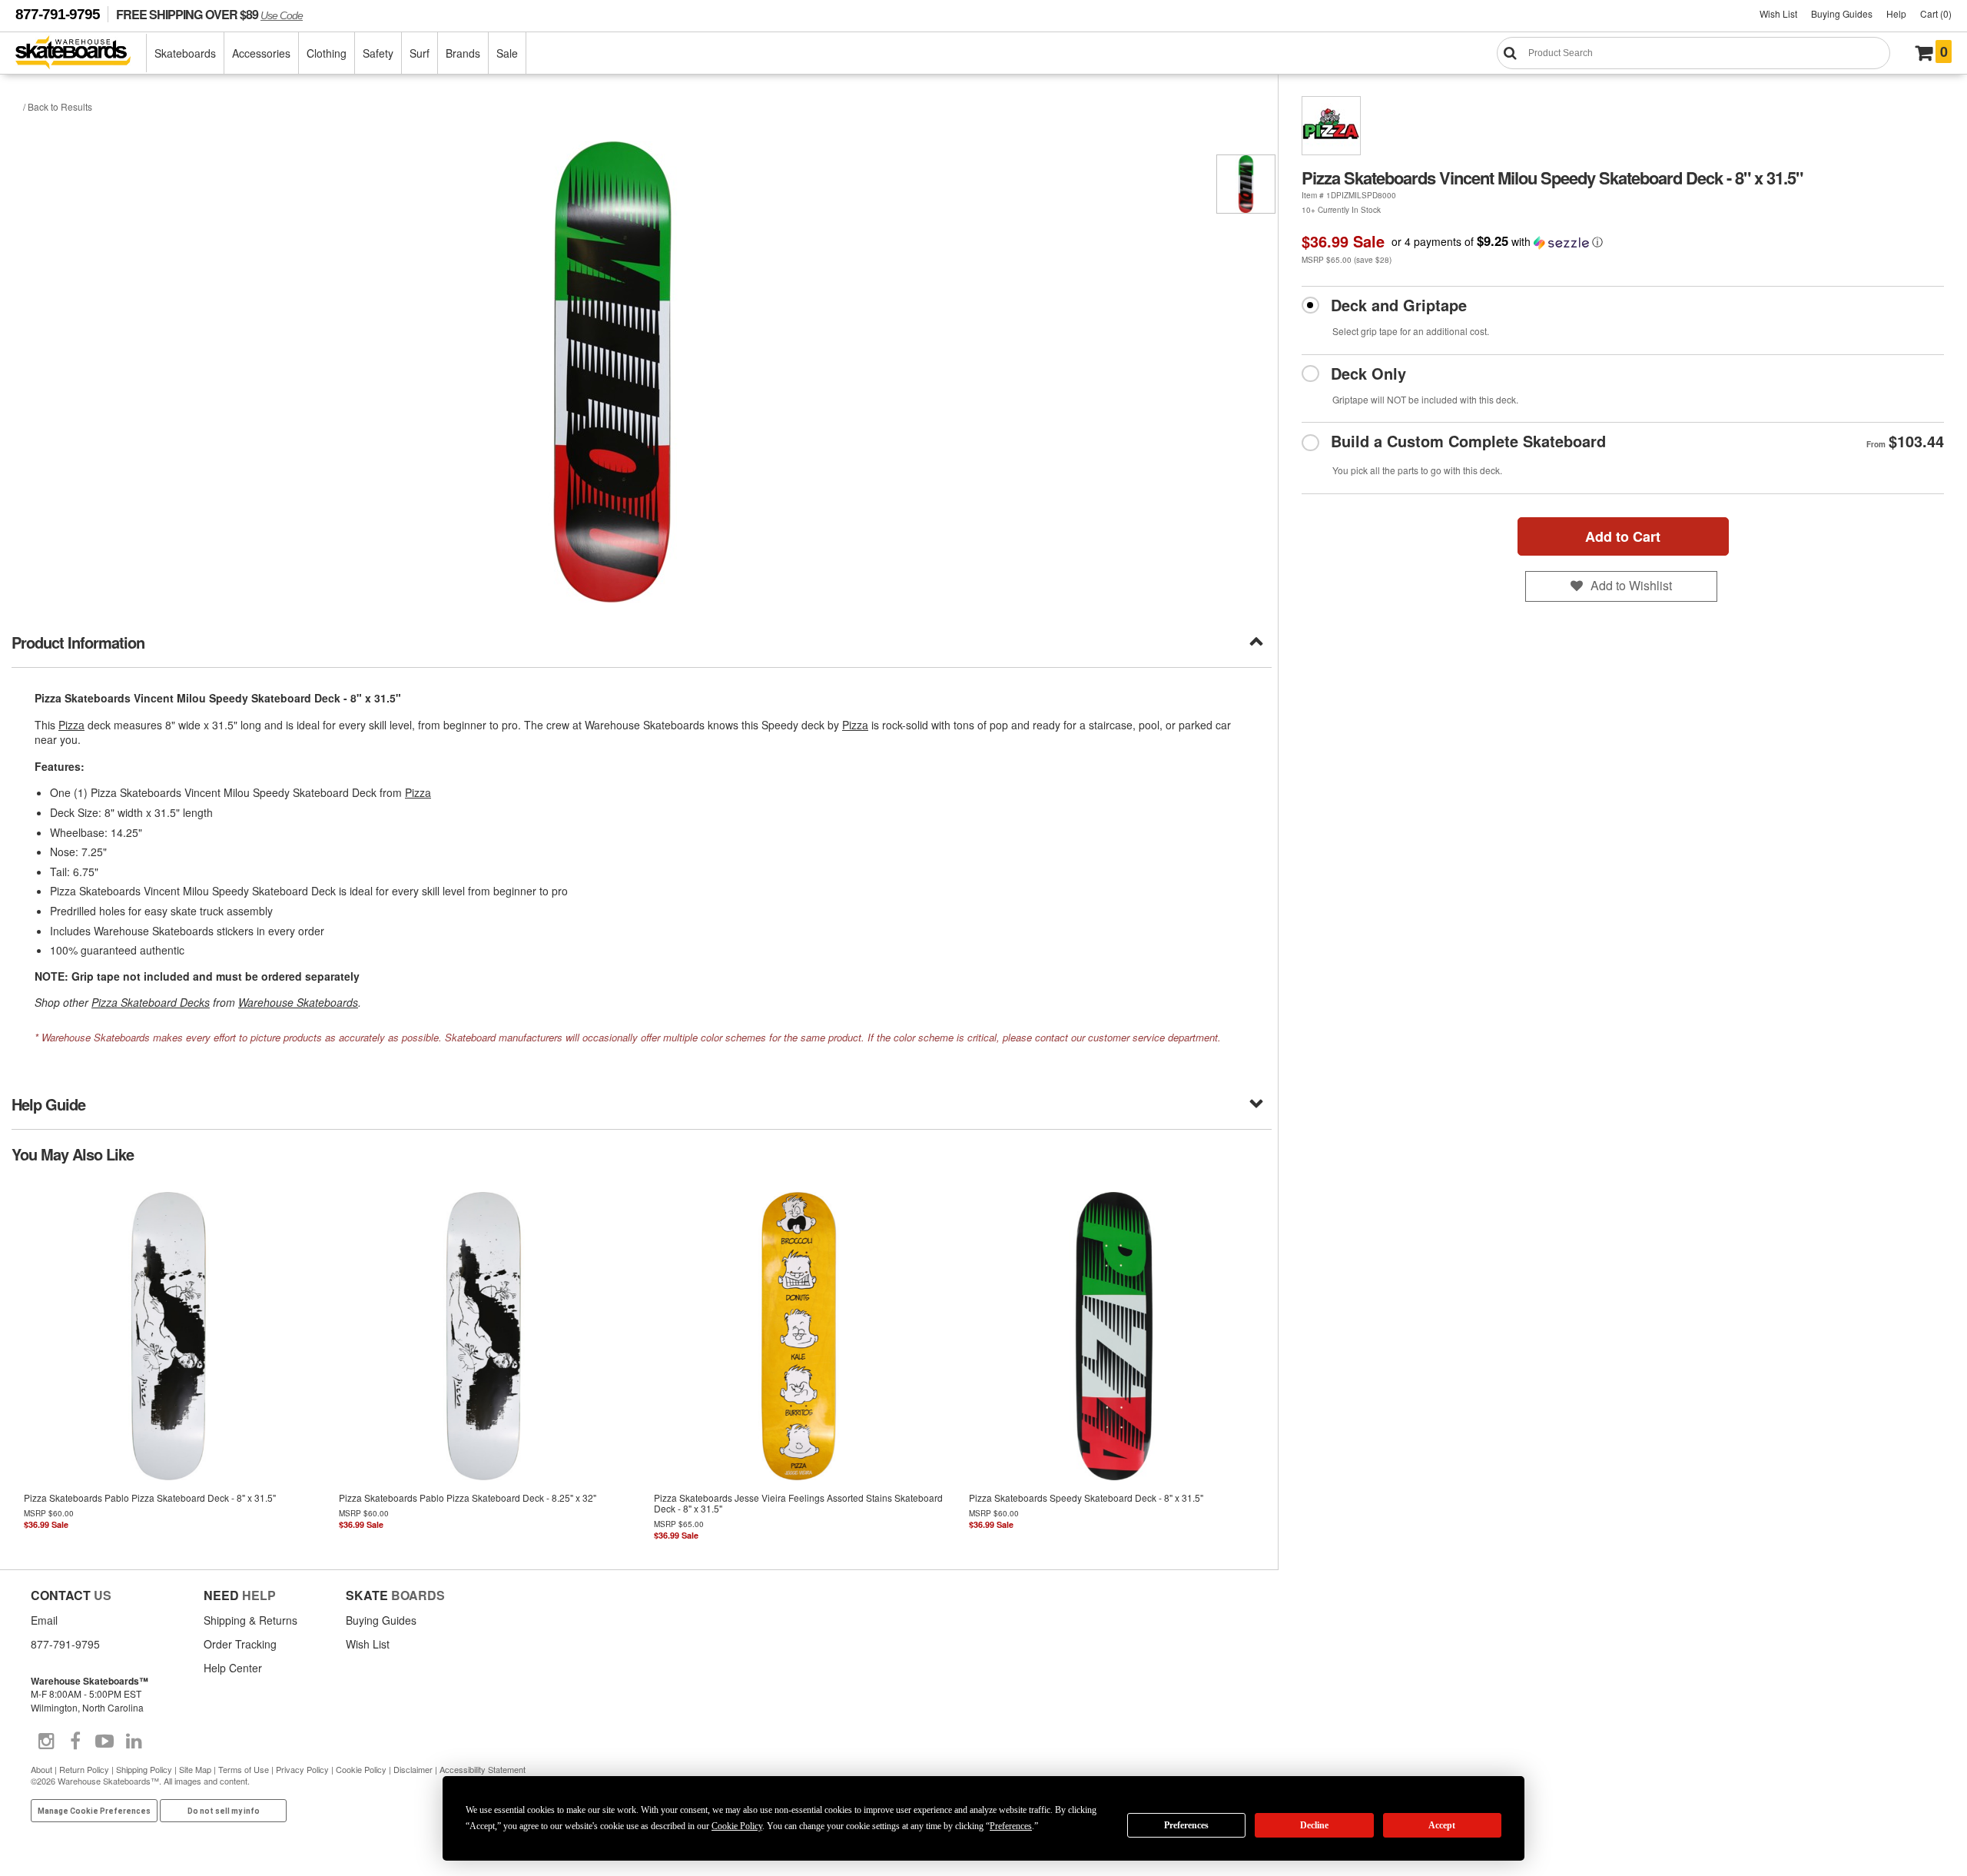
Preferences (1186, 1825)
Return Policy (84, 1769)
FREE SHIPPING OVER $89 (209, 14)
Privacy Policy (302, 1769)
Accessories (261, 53)
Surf (420, 53)
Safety (378, 53)
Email (44, 1620)
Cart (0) (1936, 13)
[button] (1497, 242)
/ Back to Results (58, 106)
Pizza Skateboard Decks (151, 1002)
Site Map (195, 1769)
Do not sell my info (224, 1811)
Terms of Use (244, 1769)
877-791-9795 (58, 14)
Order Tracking (240, 1644)
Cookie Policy (361, 1769)
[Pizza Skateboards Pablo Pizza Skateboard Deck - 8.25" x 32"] (484, 1365)
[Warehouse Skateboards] (81, 53)
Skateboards (185, 53)
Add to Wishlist (1631, 585)
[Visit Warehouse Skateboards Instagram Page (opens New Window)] (46, 1742)
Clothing (327, 53)
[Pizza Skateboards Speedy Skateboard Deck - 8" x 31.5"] (1114, 1365)
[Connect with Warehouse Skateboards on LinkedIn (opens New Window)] (134, 1742)
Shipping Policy (144, 1769)
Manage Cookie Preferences (94, 1811)
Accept (1442, 1825)
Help (1896, 13)
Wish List (1778, 13)
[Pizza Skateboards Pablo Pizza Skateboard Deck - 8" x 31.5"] (169, 1365)
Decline (1314, 1825)
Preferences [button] (1011, 1826)
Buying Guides (1842, 13)
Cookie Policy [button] (737, 1826)
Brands (463, 53)
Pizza (71, 725)
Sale (507, 53)
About (41, 1769)
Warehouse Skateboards (298, 1002)
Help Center (233, 1668)
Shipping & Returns (250, 1620)
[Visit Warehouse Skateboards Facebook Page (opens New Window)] (75, 1742)
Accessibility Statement (483, 1769)
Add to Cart (1623, 536)
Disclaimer (413, 1769)
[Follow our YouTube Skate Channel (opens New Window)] (104, 1742)
